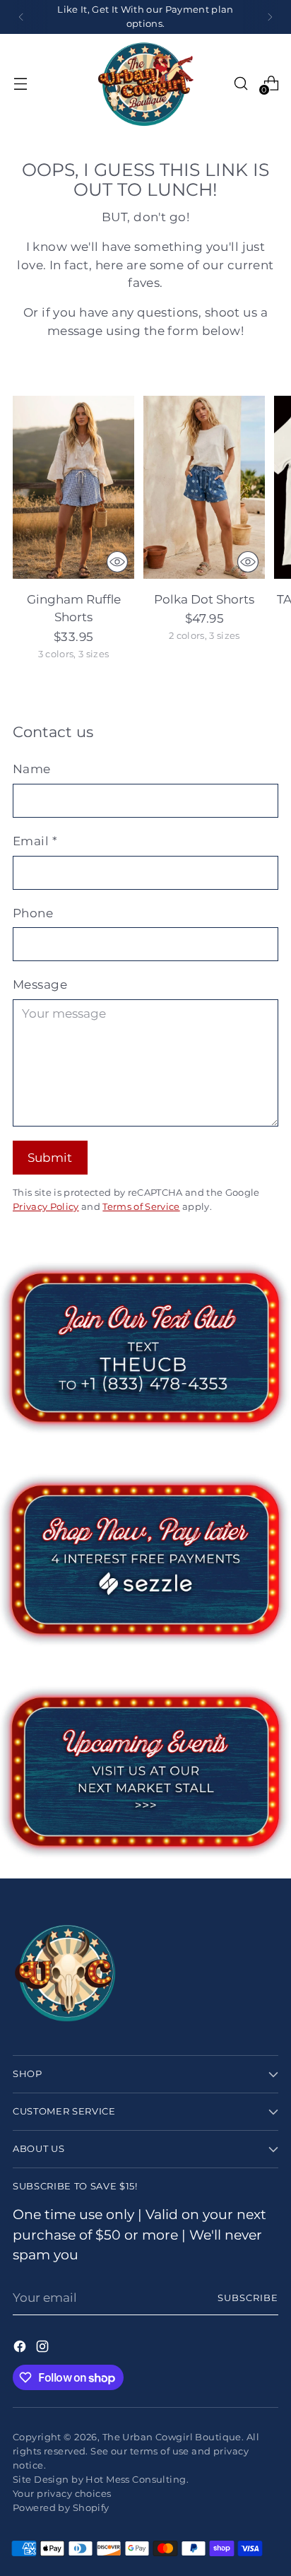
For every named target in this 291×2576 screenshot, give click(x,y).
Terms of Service (141, 1206)
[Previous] (21, 17)
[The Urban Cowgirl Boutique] (145, 83)
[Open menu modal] (20, 83)
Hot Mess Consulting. (137, 2479)
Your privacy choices (62, 2493)
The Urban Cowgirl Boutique (172, 2437)
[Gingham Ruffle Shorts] (73, 487)
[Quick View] (117, 562)
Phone (33, 913)
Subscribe (248, 2298)
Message (40, 984)
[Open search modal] (240, 83)
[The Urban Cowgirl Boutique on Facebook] (21, 2349)
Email (35, 841)
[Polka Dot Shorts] (204, 487)
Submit (50, 1157)
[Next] (270, 17)
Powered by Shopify (61, 2507)
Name (32, 769)
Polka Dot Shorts (204, 599)
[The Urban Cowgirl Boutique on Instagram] (44, 2349)
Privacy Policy (46, 1206)
